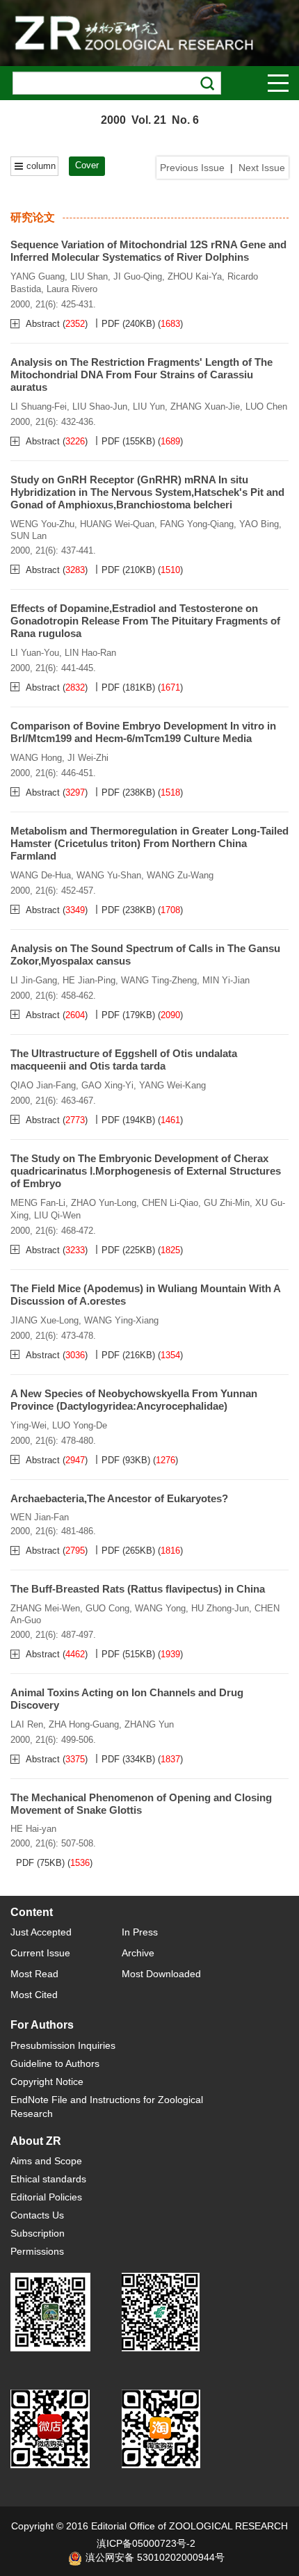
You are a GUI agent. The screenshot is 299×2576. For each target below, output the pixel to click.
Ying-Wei (29, 1425)
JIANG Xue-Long (45, 1320)
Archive (138, 1953)
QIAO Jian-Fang (43, 1085)
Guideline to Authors (55, 2063)
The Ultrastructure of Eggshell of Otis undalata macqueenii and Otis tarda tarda (124, 1060)
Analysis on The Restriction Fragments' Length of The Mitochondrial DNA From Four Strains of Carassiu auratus (142, 375)
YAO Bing (259, 524)
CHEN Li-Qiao (170, 1203)
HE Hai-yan (33, 1829)
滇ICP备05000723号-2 (146, 2543)
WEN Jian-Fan (40, 1517)
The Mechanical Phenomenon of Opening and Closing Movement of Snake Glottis (141, 1804)
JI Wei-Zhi (88, 758)
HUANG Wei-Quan (117, 524)
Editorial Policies (46, 2197)
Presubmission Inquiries (63, 2045)
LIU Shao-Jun (100, 406)
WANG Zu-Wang (180, 875)
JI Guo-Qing (138, 276)
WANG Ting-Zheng (159, 980)
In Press (140, 1932)
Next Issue (262, 168)
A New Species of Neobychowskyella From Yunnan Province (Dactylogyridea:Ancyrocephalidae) (134, 1400)
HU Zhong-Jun (220, 1608)
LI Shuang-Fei (39, 406)
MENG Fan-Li (38, 1203)
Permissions (37, 2251)
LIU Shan (89, 276)
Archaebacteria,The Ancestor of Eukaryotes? (119, 1498)
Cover (87, 165)
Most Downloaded (161, 1974)
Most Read (34, 1974)
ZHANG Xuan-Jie (205, 406)
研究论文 (33, 217)
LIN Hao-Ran (90, 653)
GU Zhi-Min (227, 1203)
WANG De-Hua (41, 875)
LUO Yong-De (80, 1425)
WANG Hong (36, 758)
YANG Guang (38, 276)
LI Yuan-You (35, 653)
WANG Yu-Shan (109, 875)
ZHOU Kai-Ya (195, 276)
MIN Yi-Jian (226, 980)
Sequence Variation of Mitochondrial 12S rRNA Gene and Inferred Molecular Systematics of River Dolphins (148, 251)
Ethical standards (48, 2179)
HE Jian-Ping (89, 980)
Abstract (44, 324)
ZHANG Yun (149, 1724)
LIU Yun (149, 406)
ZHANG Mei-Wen (45, 1608)
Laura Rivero (72, 289)
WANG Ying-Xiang (121, 1320)
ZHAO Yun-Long (104, 1203)
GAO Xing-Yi (107, 1085)
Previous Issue (192, 168)
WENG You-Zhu (42, 524)
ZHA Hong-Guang (84, 1724)
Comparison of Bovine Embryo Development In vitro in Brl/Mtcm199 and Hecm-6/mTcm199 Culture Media (143, 732)
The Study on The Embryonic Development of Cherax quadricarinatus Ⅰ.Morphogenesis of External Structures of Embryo (146, 1171)
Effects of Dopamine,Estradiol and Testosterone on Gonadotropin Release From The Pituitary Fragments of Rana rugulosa (145, 621)
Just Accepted (41, 1932)
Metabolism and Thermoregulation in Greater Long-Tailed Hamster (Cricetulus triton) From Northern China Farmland (149, 843)
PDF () (128, 324)
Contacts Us (37, 2215)
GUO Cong (107, 1608)
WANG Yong (160, 1608)
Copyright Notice (47, 2082)
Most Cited (34, 1995)
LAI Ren (27, 1724)
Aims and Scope (46, 2161)
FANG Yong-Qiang (197, 524)
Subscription (38, 2233)
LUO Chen (266, 406)
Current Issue (40, 1953)
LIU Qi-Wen (57, 1215)
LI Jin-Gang (34, 980)
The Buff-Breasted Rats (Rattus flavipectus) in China (138, 1589)
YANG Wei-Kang (172, 1085)
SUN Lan (29, 536)
